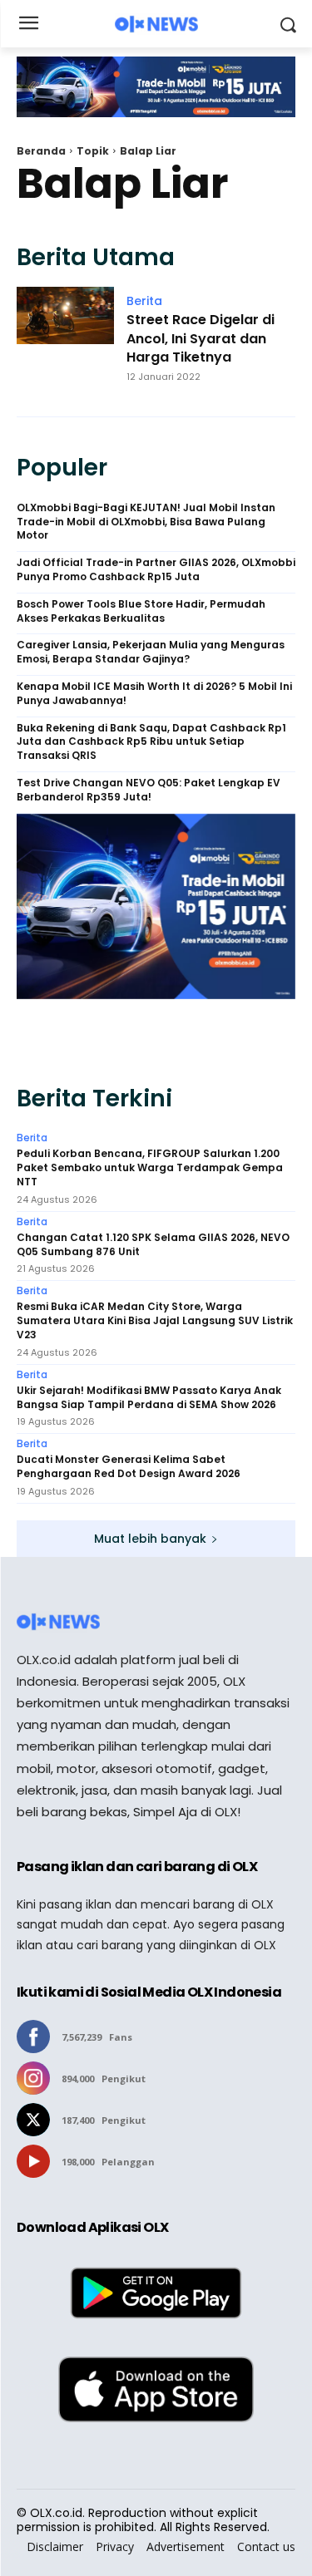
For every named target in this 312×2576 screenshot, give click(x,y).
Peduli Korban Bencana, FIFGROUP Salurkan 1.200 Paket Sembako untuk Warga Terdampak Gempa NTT (150, 1168)
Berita (144, 301)
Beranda (41, 151)
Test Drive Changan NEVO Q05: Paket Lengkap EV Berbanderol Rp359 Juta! (149, 790)
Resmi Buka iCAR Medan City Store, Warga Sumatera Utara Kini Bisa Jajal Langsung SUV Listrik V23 (155, 1321)
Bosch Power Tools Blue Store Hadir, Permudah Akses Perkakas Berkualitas (141, 611)
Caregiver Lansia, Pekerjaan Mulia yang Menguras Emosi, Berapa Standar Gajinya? (151, 652)
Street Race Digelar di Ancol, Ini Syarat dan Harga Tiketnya (201, 339)
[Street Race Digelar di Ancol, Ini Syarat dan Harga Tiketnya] (65, 343)
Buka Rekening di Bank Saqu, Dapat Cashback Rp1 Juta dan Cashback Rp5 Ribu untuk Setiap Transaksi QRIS (151, 742)
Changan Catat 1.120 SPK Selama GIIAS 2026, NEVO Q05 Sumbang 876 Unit (153, 1245)
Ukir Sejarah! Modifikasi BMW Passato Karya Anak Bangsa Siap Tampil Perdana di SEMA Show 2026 (149, 1398)
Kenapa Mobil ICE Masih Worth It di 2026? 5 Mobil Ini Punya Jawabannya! (154, 694)
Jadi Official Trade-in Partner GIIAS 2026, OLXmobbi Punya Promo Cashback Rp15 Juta (156, 570)
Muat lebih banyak (150, 1539)
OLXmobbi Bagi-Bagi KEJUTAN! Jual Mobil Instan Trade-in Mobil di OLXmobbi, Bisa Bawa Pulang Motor (146, 522)
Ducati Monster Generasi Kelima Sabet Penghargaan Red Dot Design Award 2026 (129, 1467)
